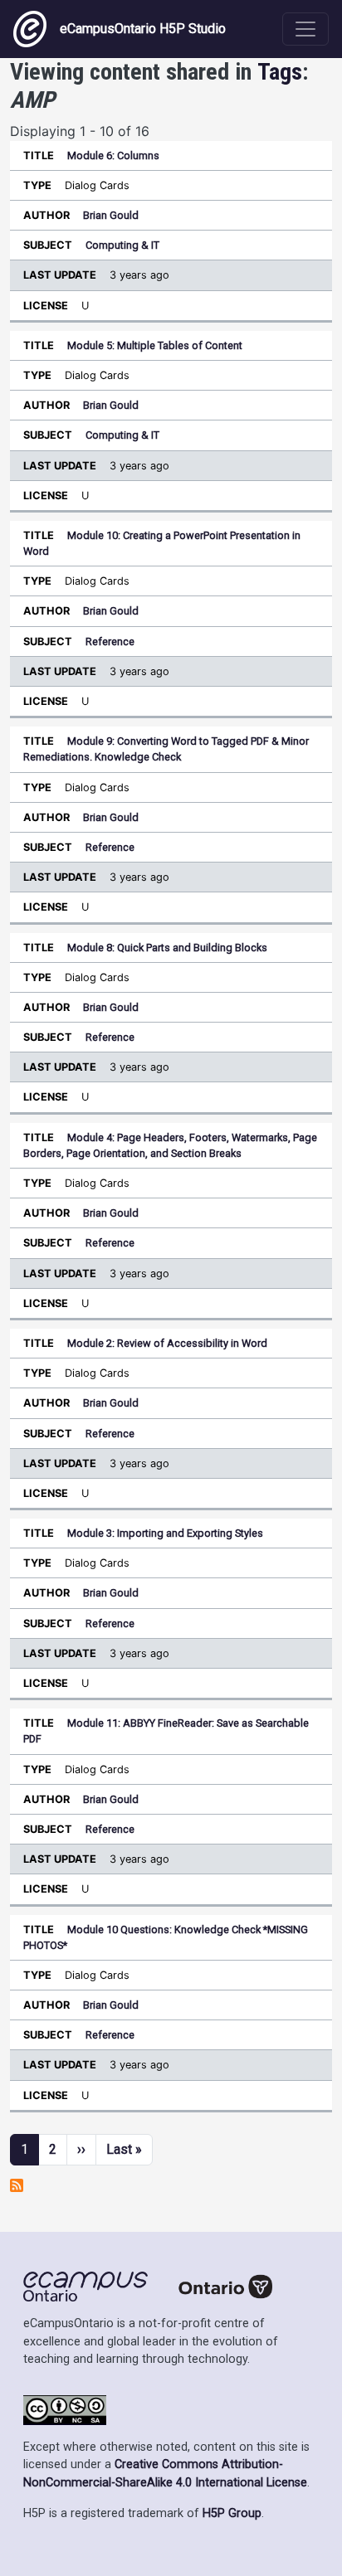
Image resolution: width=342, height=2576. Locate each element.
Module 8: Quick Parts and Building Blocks (167, 948)
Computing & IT (122, 245)
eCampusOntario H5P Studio (143, 29)
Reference (110, 642)
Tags (280, 72)
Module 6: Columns (113, 156)
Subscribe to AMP (17, 2185)
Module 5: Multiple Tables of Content (155, 345)
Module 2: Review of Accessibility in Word (167, 1343)
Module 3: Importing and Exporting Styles (165, 1533)
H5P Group (232, 2513)
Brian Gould (111, 215)
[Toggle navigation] (305, 29)
